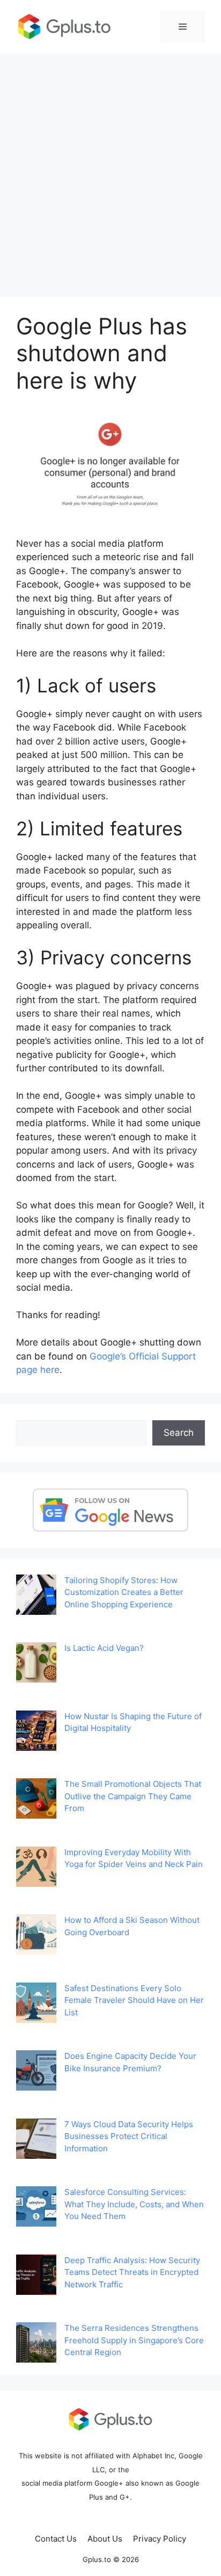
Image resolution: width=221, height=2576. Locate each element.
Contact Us (56, 2539)
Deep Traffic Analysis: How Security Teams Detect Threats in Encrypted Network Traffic (132, 2272)
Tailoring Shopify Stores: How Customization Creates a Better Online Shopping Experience (124, 1592)
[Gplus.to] (64, 26)
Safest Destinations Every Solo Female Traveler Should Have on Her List (134, 2000)
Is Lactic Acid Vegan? (104, 1648)
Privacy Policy (160, 2539)
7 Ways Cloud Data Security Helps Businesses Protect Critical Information (129, 2136)
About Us (105, 2539)
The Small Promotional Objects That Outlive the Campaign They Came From (133, 1796)
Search (179, 1433)
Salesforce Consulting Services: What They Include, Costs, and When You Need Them (134, 2204)
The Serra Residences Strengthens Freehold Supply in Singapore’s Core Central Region (134, 2340)
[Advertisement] (110, 170)
